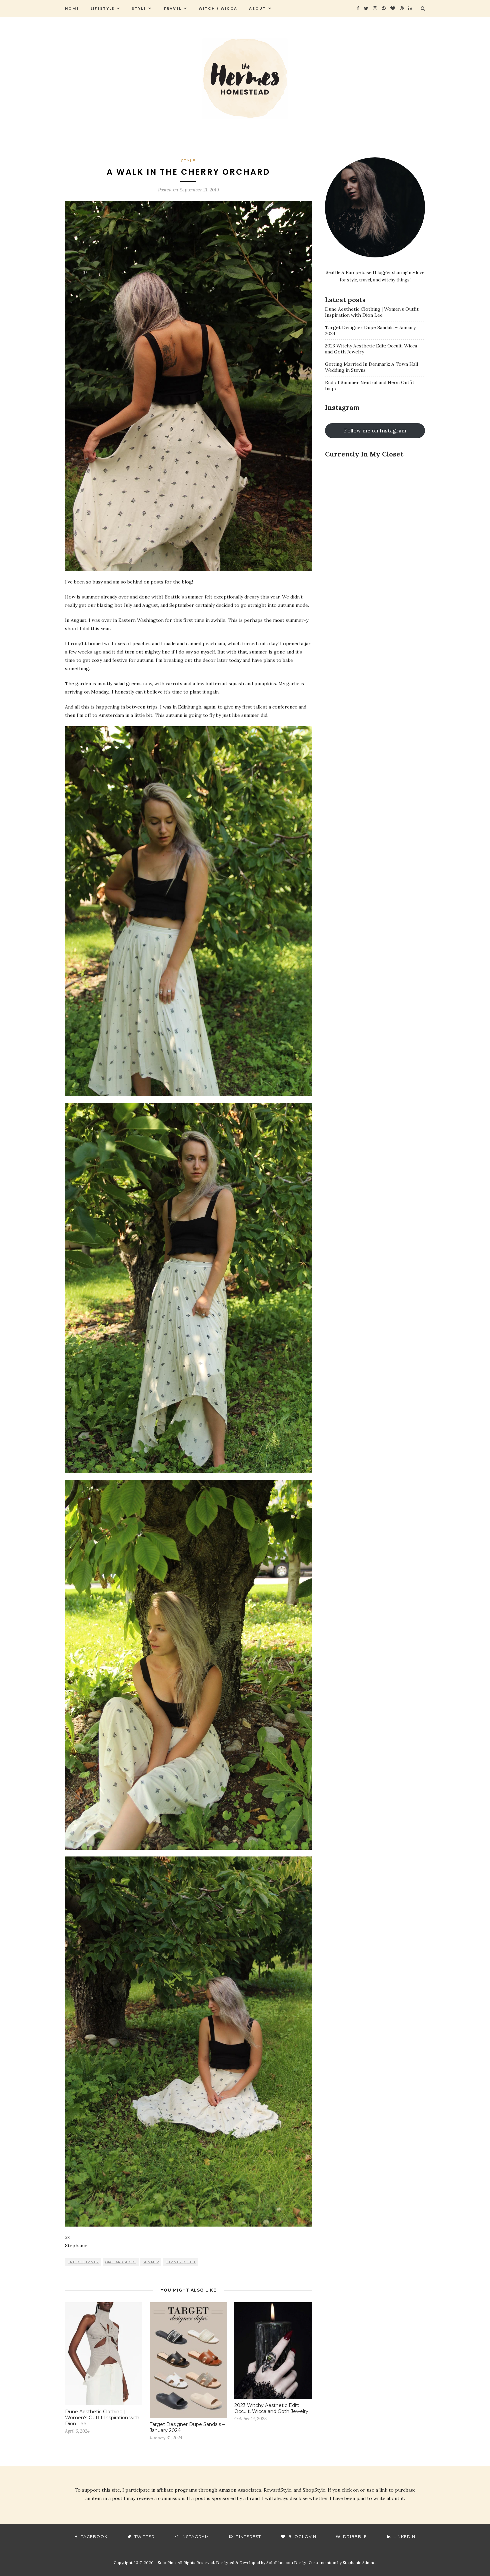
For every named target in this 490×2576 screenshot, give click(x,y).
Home (72, 8)
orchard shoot (121, 2262)
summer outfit (181, 2262)
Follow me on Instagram (375, 430)
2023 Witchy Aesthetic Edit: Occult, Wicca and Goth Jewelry (271, 2408)
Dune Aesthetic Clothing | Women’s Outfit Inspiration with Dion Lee (102, 2418)
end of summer (83, 2262)
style (139, 8)
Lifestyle (102, 8)
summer (151, 2262)
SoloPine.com (280, 2562)
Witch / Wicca (218, 8)
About (257, 8)
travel (172, 8)
